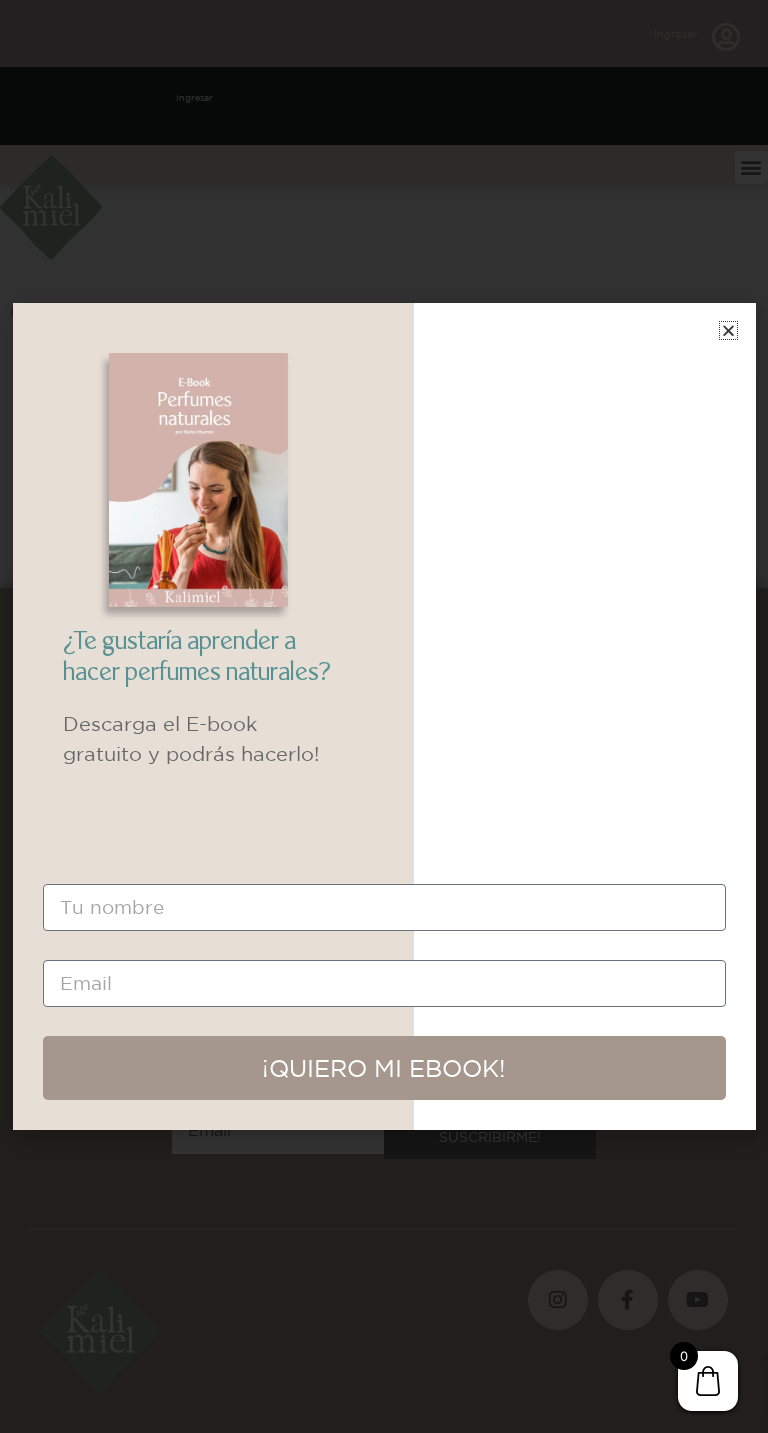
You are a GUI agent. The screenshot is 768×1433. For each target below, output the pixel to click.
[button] (728, 330)
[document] (384, 716)
